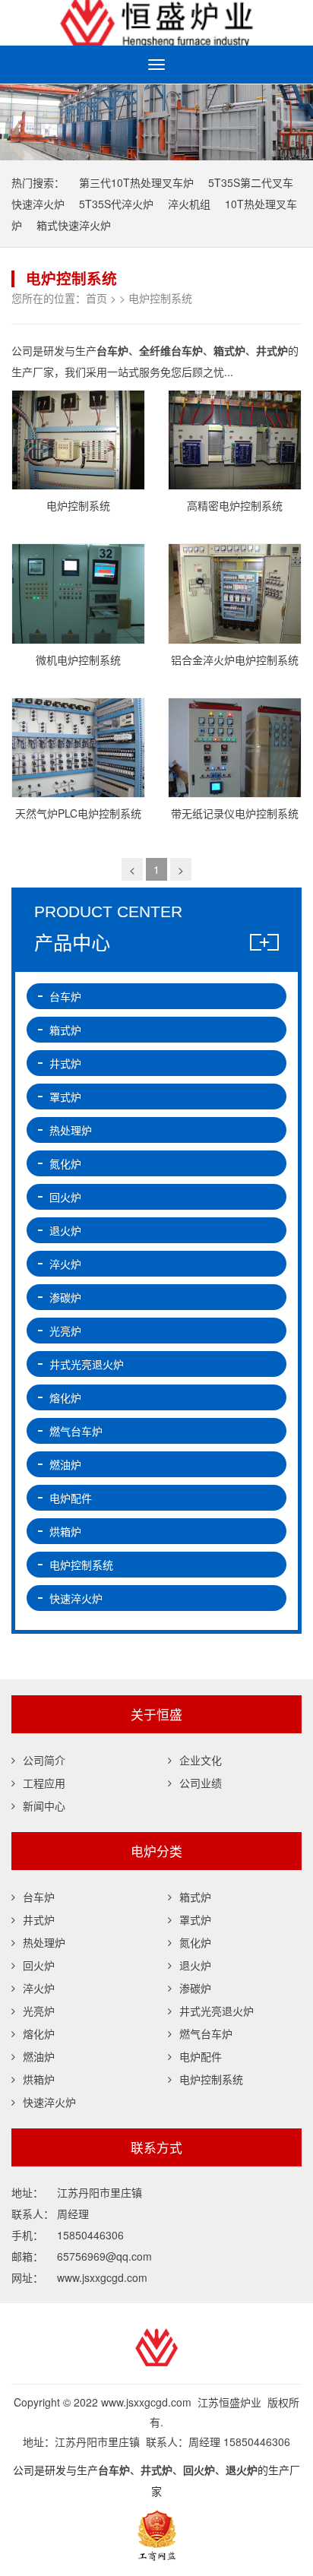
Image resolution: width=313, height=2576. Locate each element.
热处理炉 (71, 1130)
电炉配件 (71, 1498)
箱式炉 (65, 1030)
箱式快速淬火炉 (74, 225)
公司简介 (44, 1760)
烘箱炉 (65, 1531)
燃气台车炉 (76, 1431)
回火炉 (65, 1197)
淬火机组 (189, 204)
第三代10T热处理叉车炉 (136, 182)
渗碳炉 (65, 1297)
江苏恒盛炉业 (156, 23)
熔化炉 (65, 1397)
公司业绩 (201, 1783)
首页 (96, 298)
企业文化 (201, 1760)
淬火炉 (65, 1264)
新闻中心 (44, 1805)
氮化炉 (65, 1163)
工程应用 (44, 1783)
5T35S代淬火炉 (116, 204)
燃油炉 (65, 1464)
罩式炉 (65, 1097)
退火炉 (65, 1230)
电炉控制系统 (160, 298)
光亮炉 (65, 1331)
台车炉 (65, 996)
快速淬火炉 (76, 1598)
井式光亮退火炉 (87, 1364)
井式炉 (65, 1063)
